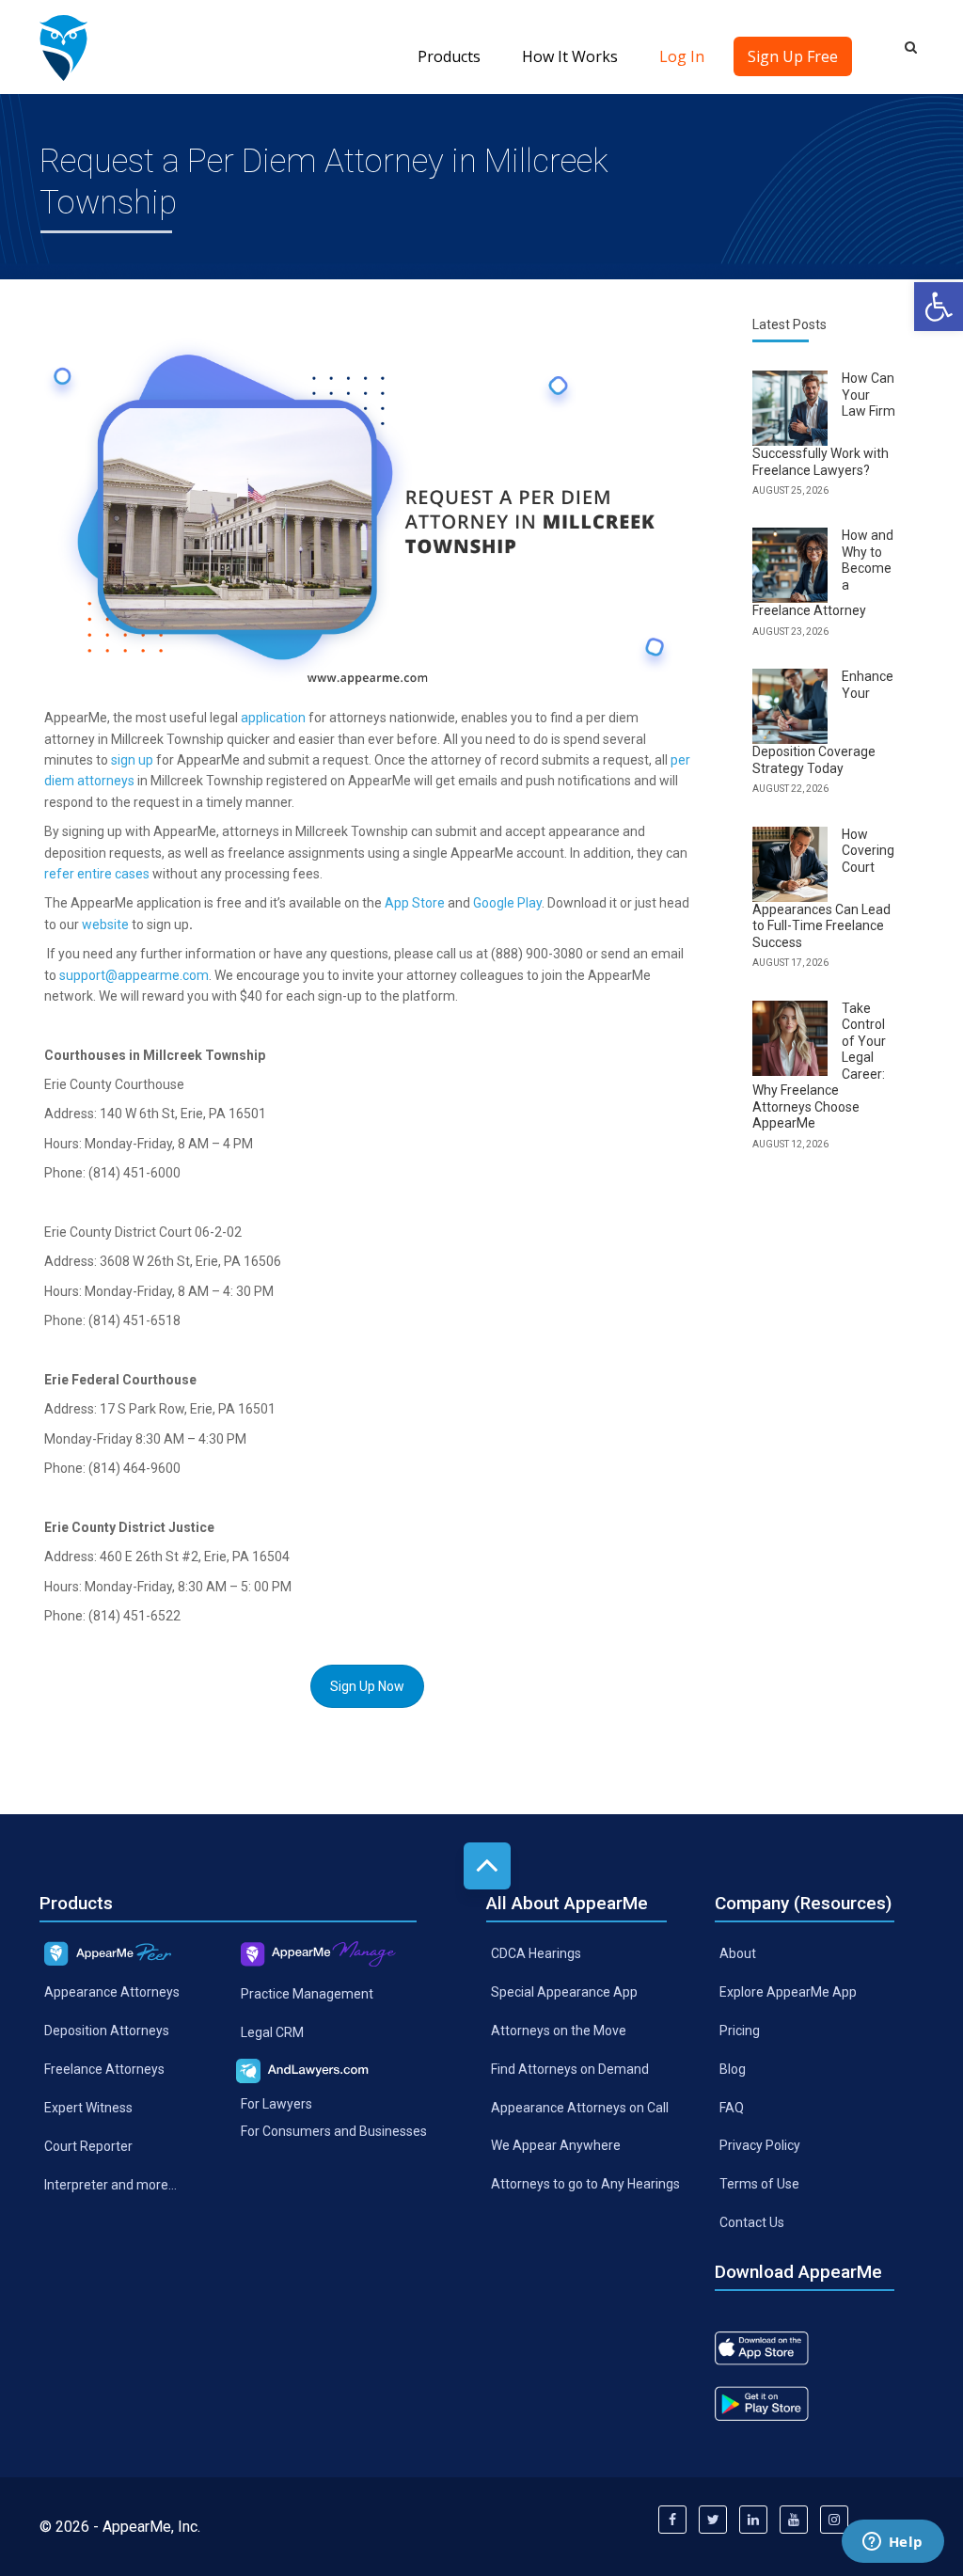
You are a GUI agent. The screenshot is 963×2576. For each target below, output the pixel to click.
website (105, 925)
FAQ (732, 2107)
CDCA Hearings (536, 1953)
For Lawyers (276, 2104)
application (273, 718)
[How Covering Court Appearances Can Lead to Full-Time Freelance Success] (790, 864)
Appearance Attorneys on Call (580, 2107)
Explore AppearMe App (788, 1992)
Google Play (507, 903)
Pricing (740, 2031)
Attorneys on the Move (559, 2031)
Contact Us (752, 2222)
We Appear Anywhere (556, 2145)
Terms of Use (759, 2184)
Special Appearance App (564, 1992)
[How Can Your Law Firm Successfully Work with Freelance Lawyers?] (790, 408)
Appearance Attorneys (112, 1992)
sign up (132, 760)
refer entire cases (97, 874)
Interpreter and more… (111, 2185)
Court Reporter (88, 2146)
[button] (939, 307)
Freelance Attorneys (104, 2069)
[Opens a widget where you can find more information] (892, 2543)
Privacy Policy (760, 2145)
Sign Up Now (367, 1686)
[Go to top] (487, 1866)
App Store (415, 903)
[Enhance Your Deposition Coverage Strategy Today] (790, 706)
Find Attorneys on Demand (570, 2068)
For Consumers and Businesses (334, 2130)
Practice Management (307, 1994)
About (738, 1953)
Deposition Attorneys (107, 2031)
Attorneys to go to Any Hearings (585, 2184)
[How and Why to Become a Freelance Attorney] (790, 565)
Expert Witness (88, 2108)
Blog (733, 2068)
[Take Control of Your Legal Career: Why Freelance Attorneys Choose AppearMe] (790, 1038)
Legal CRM (272, 2032)
